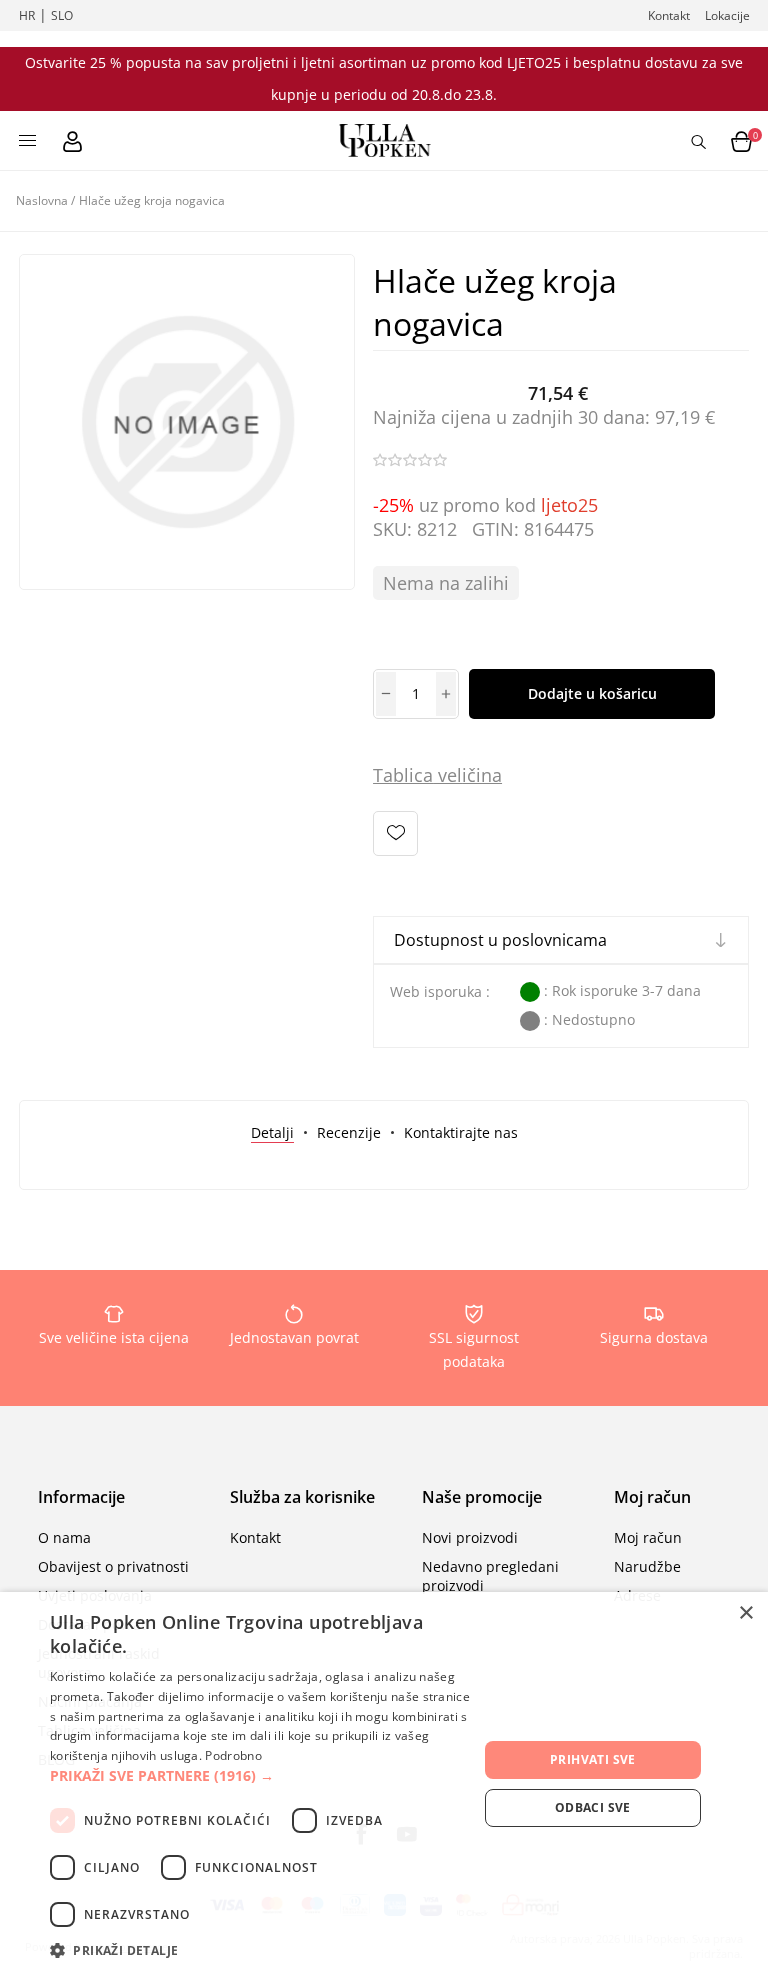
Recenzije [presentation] (349, 1132)
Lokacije (727, 15)
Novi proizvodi (470, 1537)
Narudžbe (647, 1566)
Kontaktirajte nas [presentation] (461, 1132)
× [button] (745, 1613)
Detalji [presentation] (272, 1132)
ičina (482, 775)
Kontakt (669, 15)
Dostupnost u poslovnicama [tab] (500, 940)
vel (447, 775)
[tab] (272, 1132)
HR (27, 15)
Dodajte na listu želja (395, 833)
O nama (64, 1537)
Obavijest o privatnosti (113, 1566)
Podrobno (233, 1755)
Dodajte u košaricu (592, 693)
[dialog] (384, 1784)
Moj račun (648, 1537)
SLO (62, 15)
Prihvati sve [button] (593, 1759)
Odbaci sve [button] (593, 1807)
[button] (264, 1775)
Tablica (403, 775)
